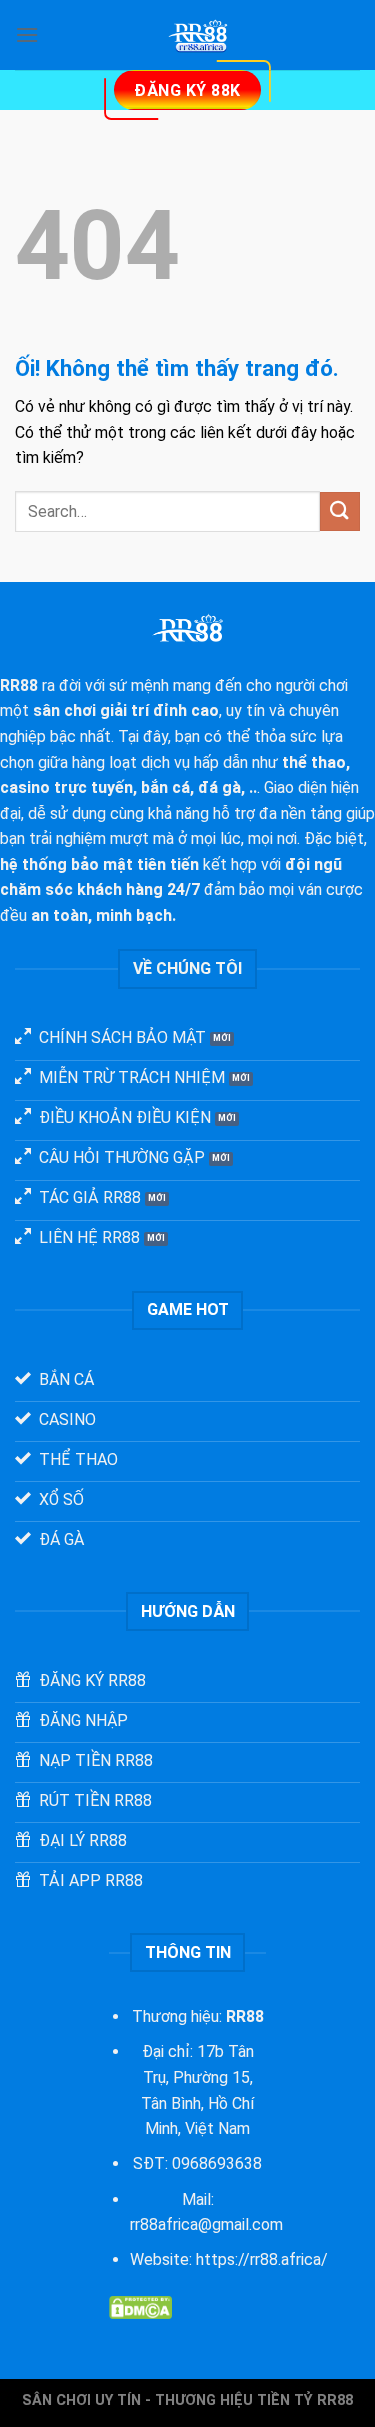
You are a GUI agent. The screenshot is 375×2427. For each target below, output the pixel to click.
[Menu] (27, 34)
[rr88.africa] (199, 35)
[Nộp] (340, 511)
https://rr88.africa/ (262, 2259)
